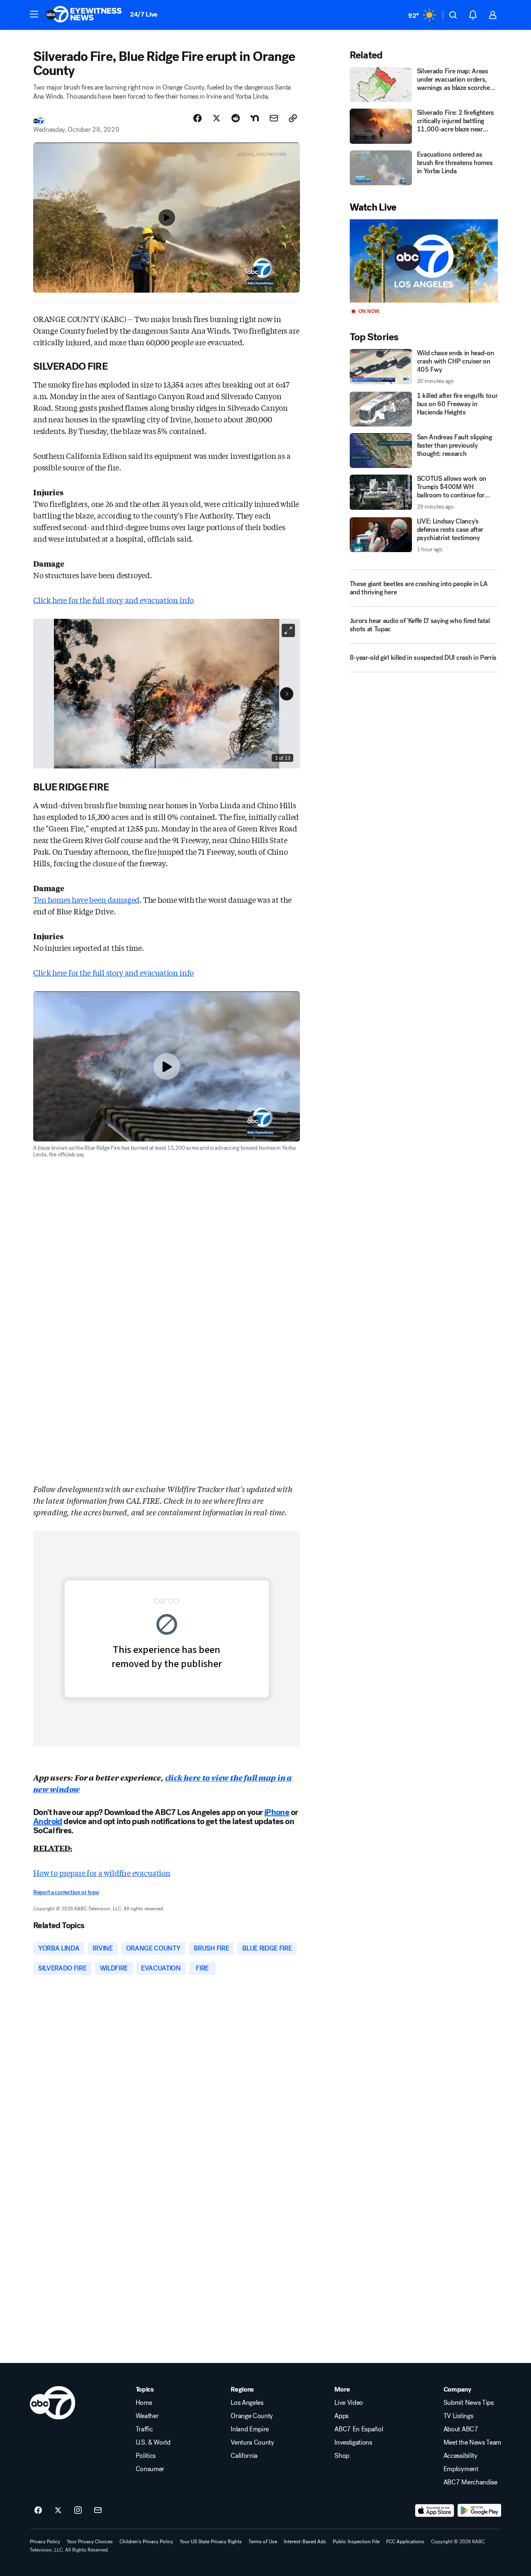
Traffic (144, 2429)
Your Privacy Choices (90, 2542)
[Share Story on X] (217, 118)
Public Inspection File (356, 2542)
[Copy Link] (293, 118)
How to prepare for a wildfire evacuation (102, 1873)
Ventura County (252, 2443)
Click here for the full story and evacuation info (113, 600)
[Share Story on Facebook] (197, 118)
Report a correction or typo (66, 1892)
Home (144, 2403)
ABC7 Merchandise (470, 2482)
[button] (34, 14)
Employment (461, 2469)
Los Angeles (247, 2403)
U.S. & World (153, 2443)
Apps (341, 2416)
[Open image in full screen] (288, 630)
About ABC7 (461, 2429)
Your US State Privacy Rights (211, 2542)
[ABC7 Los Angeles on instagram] (78, 2511)
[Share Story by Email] (274, 118)
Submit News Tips (469, 2403)
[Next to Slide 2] (287, 694)
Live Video (349, 2403)
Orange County (252, 2416)
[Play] (424, 261)
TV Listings (458, 2416)
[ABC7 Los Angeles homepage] (84, 15)
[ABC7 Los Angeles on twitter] (58, 2511)
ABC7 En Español (359, 2429)
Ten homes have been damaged (86, 899)
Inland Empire (250, 2429)
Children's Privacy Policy (146, 2542)
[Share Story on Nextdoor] (255, 118)
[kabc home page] (52, 2403)
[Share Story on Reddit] (236, 118)
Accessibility (460, 2456)
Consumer (150, 2469)
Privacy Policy (45, 2542)
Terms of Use (263, 2542)
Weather (147, 2416)
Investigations (353, 2443)
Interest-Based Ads (305, 2542)
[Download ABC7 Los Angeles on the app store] (435, 2511)
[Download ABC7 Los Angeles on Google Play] (479, 2511)
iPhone (277, 1812)
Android (48, 1821)
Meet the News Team (472, 2443)
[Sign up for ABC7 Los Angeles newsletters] (98, 2511)
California (244, 2456)
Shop (342, 2456)
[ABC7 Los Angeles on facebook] (38, 2511)
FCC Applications (405, 2542)
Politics (146, 2456)
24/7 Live (144, 14)
